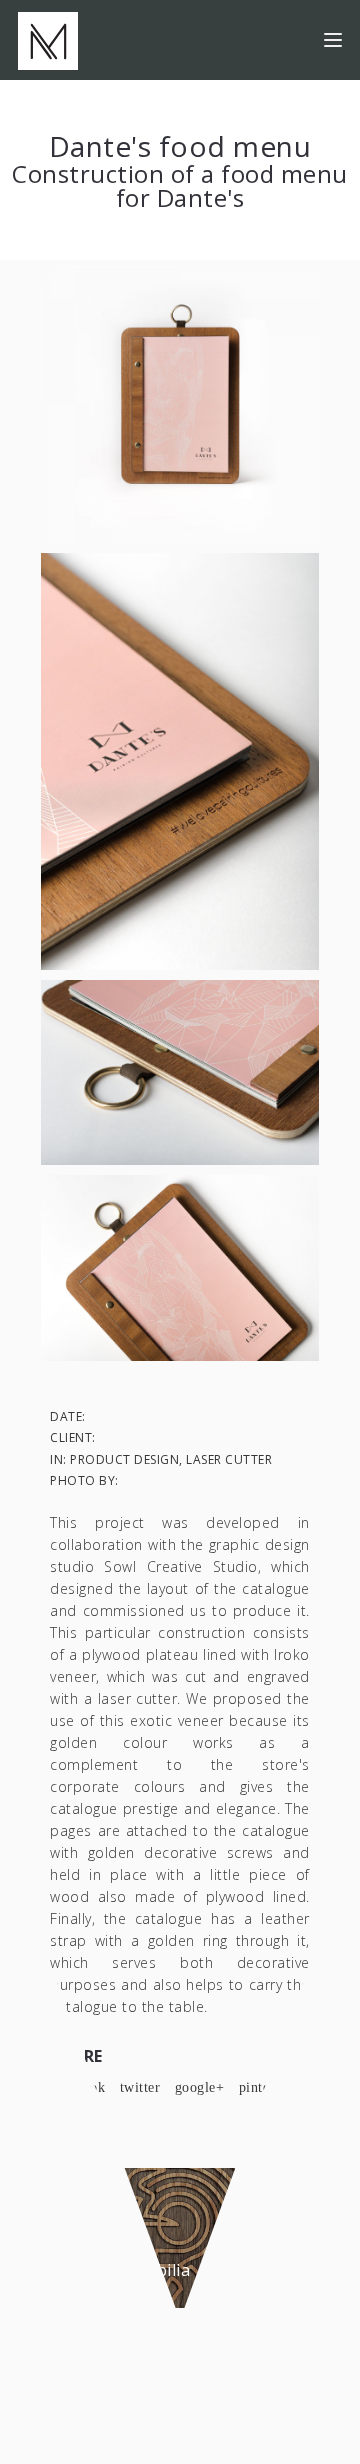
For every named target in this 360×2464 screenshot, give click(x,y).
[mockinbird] (48, 40)
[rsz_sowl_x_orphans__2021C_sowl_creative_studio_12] (180, 760)
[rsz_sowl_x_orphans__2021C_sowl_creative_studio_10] (180, 1266)
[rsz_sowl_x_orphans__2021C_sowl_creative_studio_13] (180, 1071)
